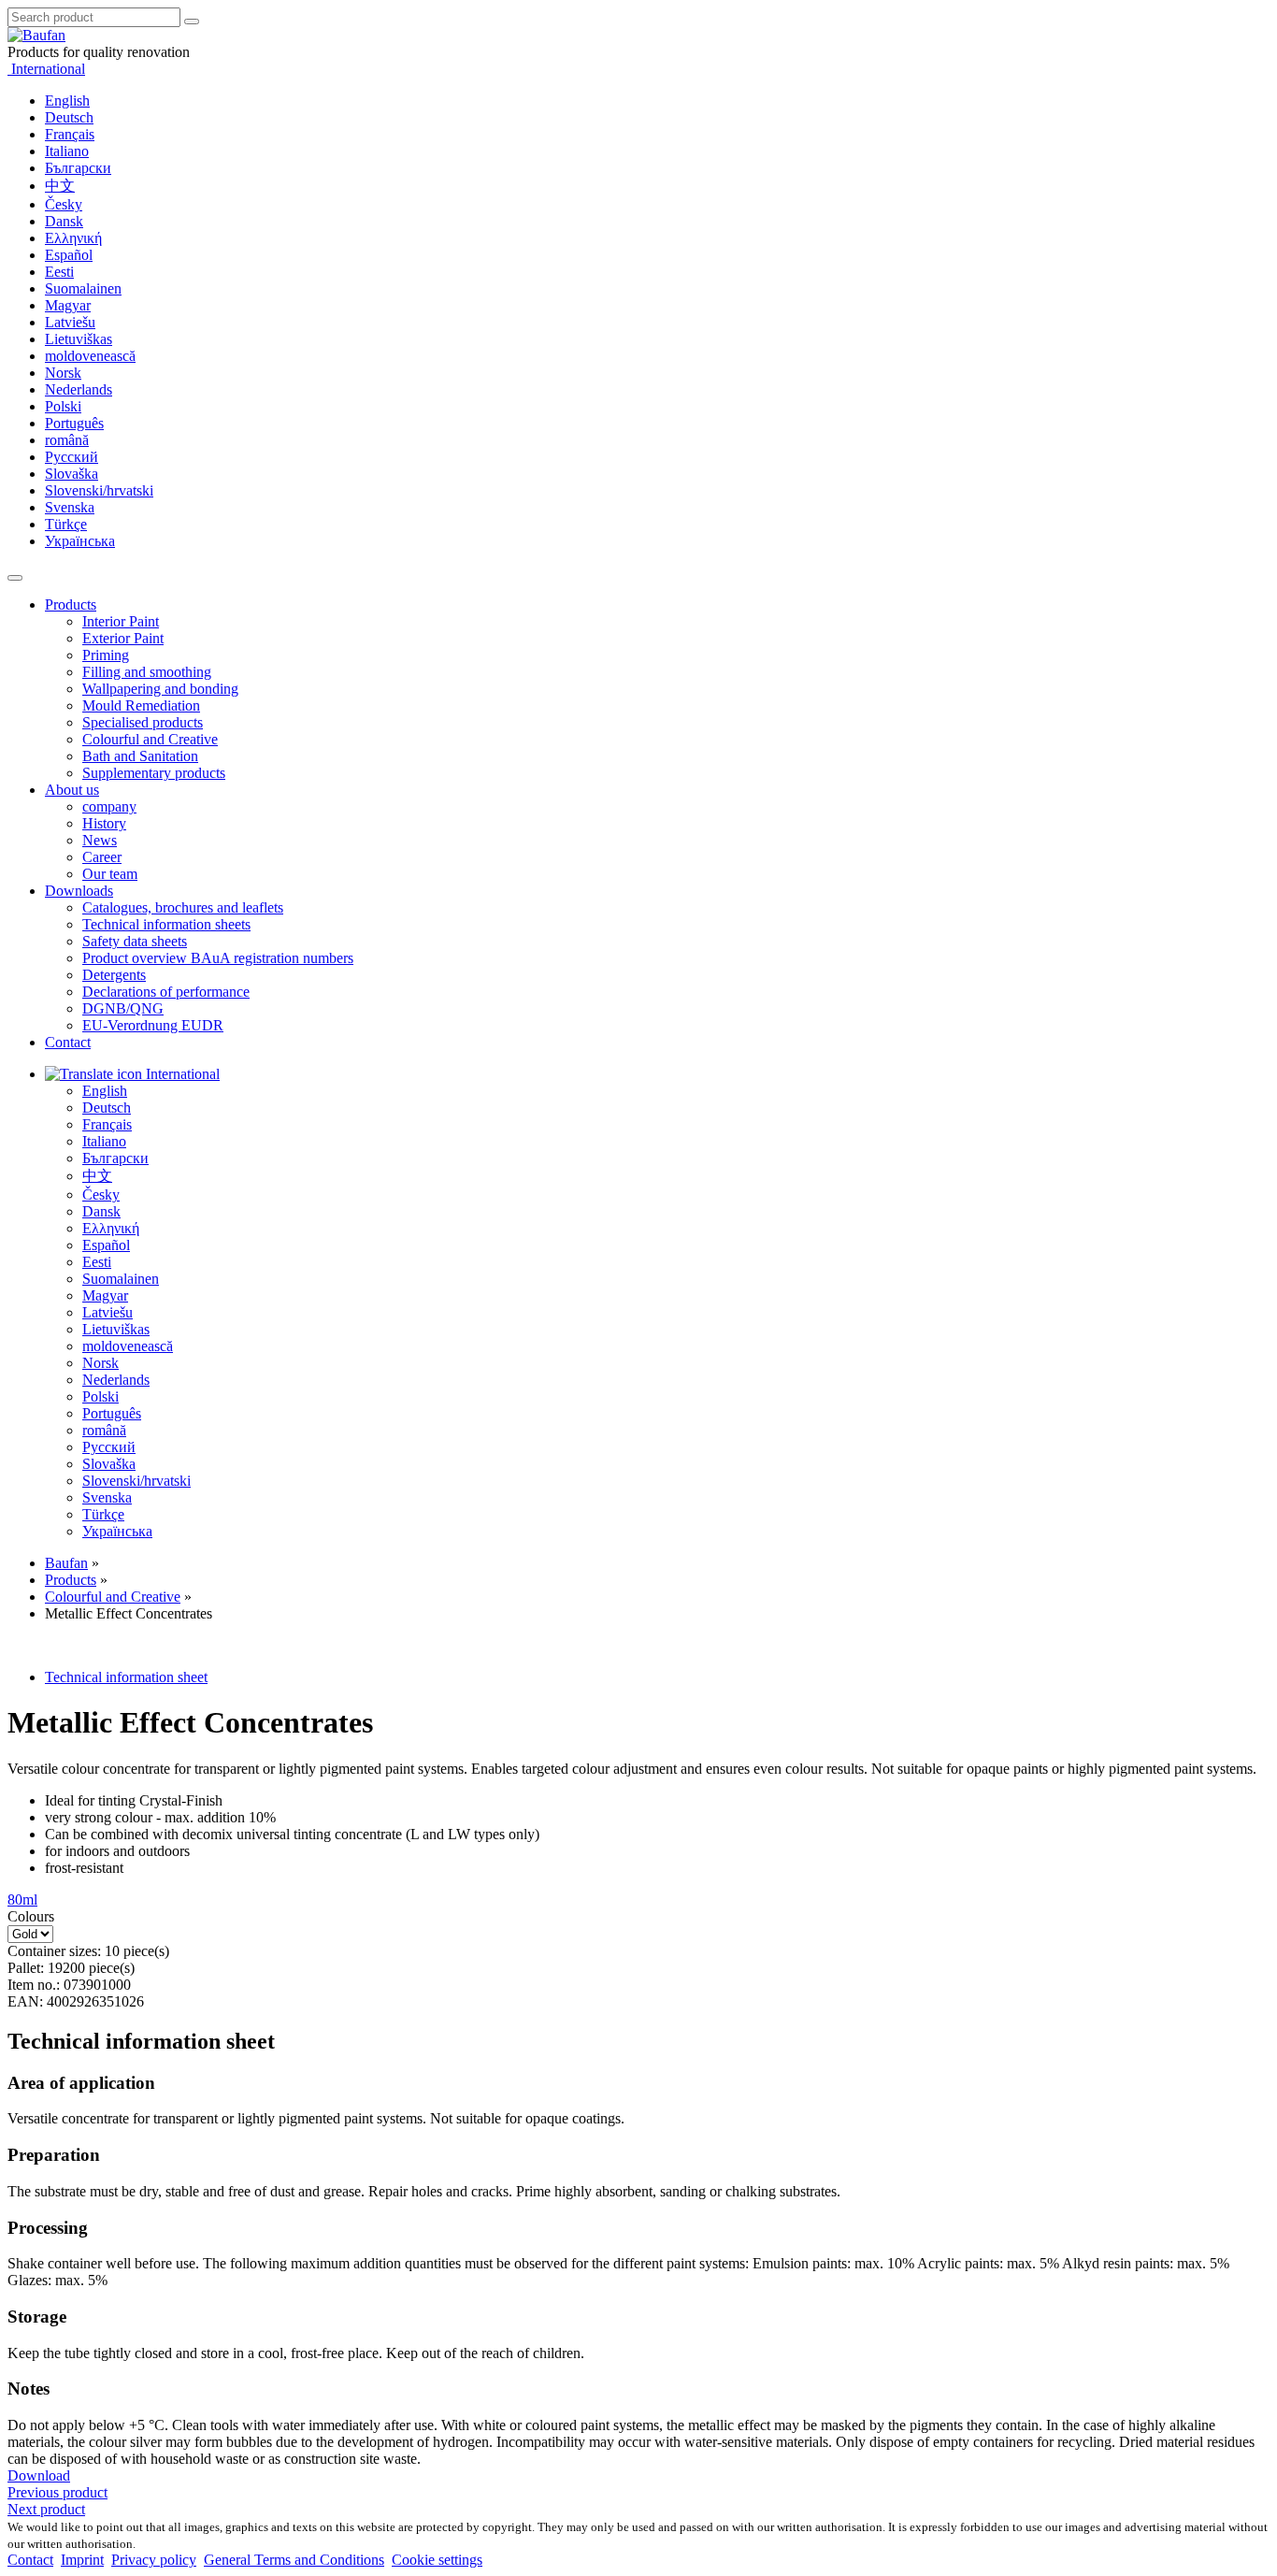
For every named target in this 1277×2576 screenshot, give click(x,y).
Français (70, 134)
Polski (63, 406)
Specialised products (143, 722)
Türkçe (66, 524)
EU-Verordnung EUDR (153, 1025)
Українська (80, 541)
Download (39, 2475)
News (100, 840)
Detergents (114, 975)
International (46, 69)
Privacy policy (154, 2560)
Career (102, 857)
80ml (22, 1900)
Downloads (79, 891)
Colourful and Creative (150, 739)
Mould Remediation (141, 705)
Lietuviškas (79, 339)
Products (71, 604)
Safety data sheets (135, 941)
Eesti (59, 272)
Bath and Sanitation (140, 756)
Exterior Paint (123, 638)
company (109, 806)
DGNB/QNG (123, 1008)
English (67, 101)
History (104, 823)
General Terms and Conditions (294, 2560)
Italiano (67, 151)
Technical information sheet (126, 1677)
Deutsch (69, 117)
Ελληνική (73, 238)
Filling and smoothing (147, 672)
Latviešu (70, 322)
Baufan (66, 1563)
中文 (60, 186)
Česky (64, 204)
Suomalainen (83, 288)
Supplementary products (154, 773)
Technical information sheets (166, 924)
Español (69, 255)
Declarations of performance (166, 992)
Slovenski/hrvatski (99, 490)
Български (78, 168)
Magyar (68, 305)
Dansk (64, 221)
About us (72, 790)
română (67, 440)
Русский (72, 457)
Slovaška (72, 474)
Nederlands (79, 389)
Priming (106, 655)
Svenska (70, 507)
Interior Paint (121, 621)
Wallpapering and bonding (160, 689)
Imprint (82, 2560)
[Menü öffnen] (15, 578)
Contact (68, 1042)
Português (74, 423)
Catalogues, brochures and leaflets (183, 907)
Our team (110, 874)
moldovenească (90, 356)
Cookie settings (437, 2560)
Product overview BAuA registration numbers (218, 958)
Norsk (63, 373)
